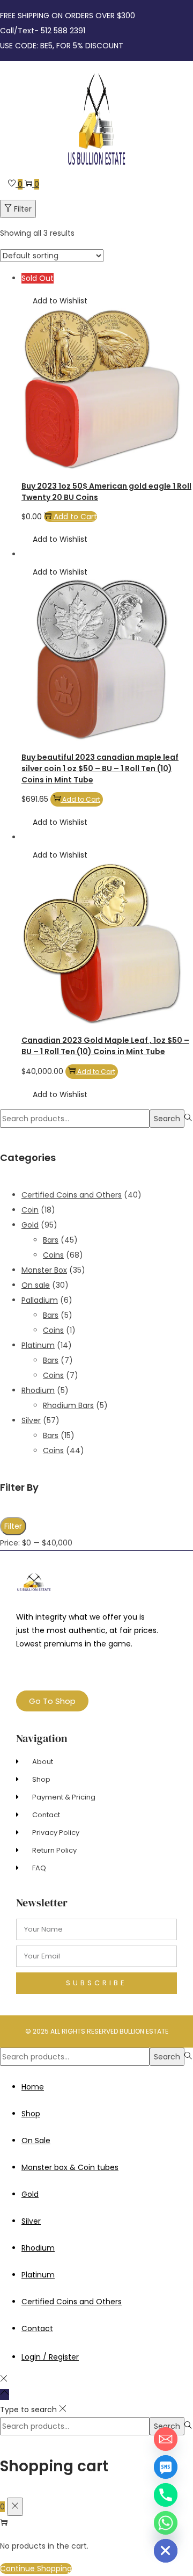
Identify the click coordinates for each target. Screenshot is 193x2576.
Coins (53, 1255)
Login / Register (50, 2357)
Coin (30, 1210)
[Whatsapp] (166, 2523)
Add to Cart (75, 517)
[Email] (166, 2439)
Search (167, 1119)
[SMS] (166, 2467)
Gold (30, 1225)
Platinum (38, 1345)
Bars (51, 1240)
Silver (31, 1420)
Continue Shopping (36, 2568)
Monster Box (44, 1270)
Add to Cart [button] (81, 799)
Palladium (40, 1300)
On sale (36, 1285)
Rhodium (38, 1390)
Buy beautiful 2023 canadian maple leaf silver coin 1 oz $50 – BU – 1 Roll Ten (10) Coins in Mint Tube (100, 768)
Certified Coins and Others (72, 1195)
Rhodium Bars (68, 1405)
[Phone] (166, 2495)
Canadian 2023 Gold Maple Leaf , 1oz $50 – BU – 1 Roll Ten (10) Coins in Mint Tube (105, 1046)
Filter (23, 209)
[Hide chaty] (166, 2551)
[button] (54, 301)
